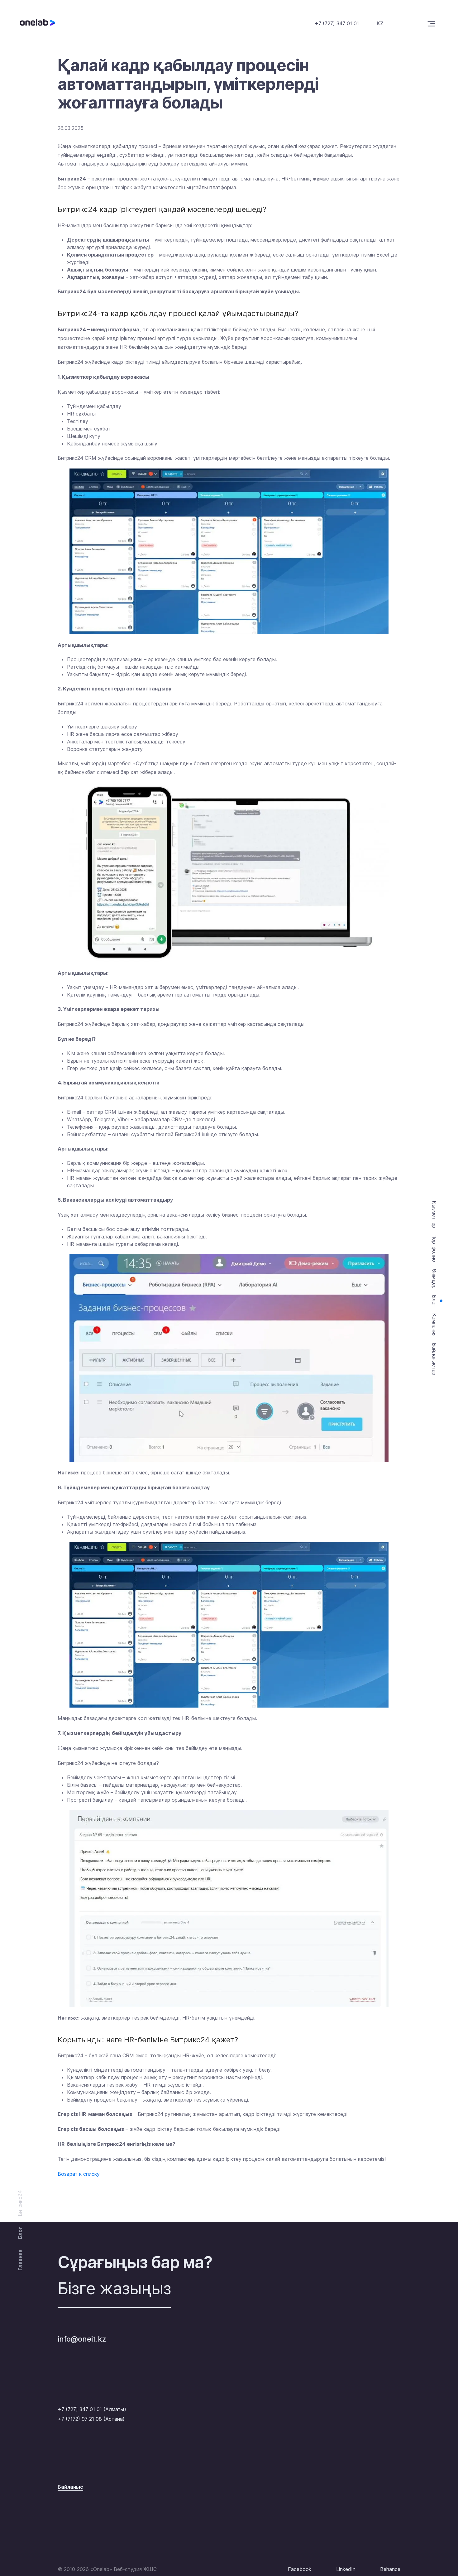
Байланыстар (434, 1359)
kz (380, 23)
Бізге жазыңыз (114, 2288)
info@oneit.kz (82, 2339)
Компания (434, 1325)
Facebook (300, 2569)
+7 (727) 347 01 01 (337, 23)
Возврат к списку (79, 2174)
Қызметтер (434, 1214)
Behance (390, 2569)
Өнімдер (434, 1279)
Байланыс (70, 2487)
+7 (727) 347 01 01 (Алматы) (92, 2409)
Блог (434, 1301)
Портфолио (434, 1248)
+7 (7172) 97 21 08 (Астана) (91, 2419)
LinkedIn (346, 2569)
